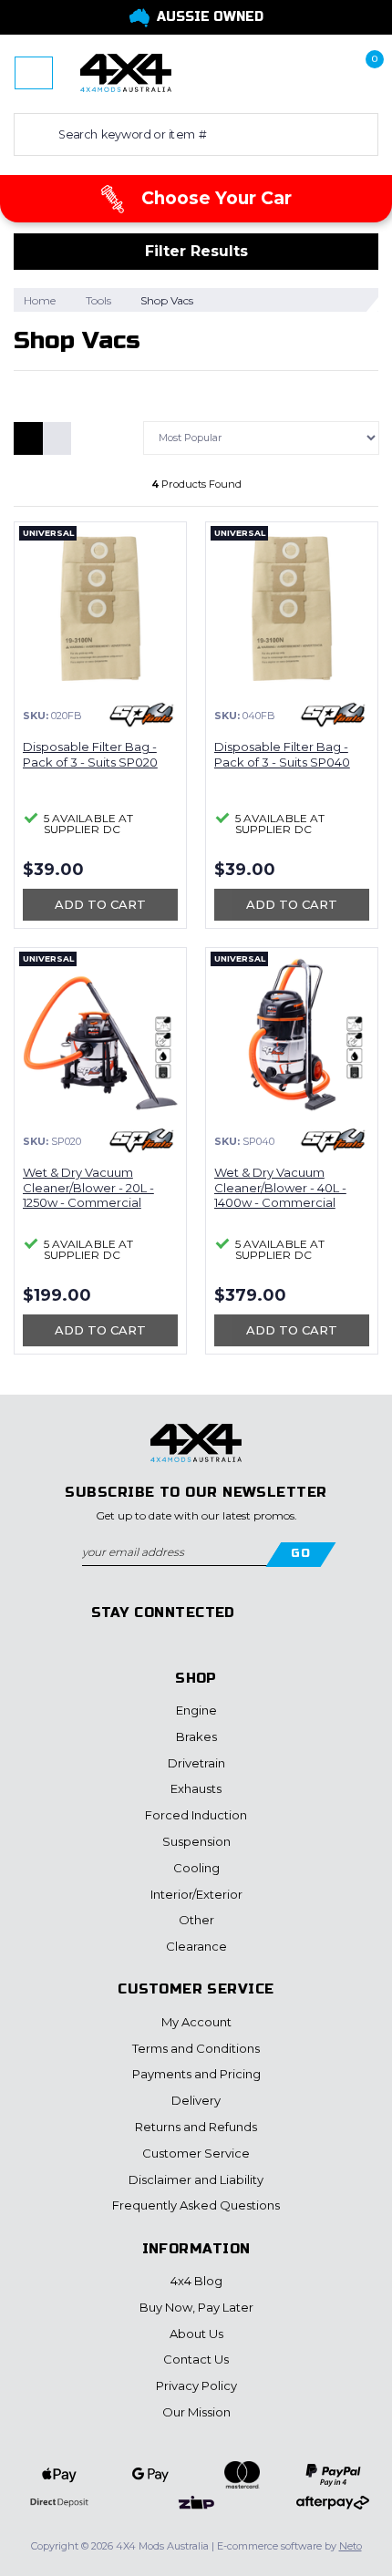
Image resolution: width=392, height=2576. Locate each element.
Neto (351, 2546)
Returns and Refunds (196, 2127)
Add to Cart (100, 904)
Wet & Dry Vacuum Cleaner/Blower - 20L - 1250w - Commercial (88, 1188)
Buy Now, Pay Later (196, 2307)
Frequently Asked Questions (196, 2205)
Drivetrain (196, 1763)
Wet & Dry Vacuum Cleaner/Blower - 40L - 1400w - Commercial (280, 1188)
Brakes (196, 1736)
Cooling (196, 1868)
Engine (196, 1710)
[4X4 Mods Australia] (126, 72)
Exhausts (196, 1788)
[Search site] (32, 134)
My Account (196, 2022)
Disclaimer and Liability (196, 2179)
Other (196, 1920)
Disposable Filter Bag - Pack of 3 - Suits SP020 (90, 754)
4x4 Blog (196, 2281)
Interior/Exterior (196, 1894)
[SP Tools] (142, 715)
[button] (304, 73)
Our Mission (196, 2412)
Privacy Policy (196, 2385)
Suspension (196, 1841)
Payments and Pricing (196, 2074)
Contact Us (196, 2359)
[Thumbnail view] (28, 438)
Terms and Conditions (196, 2048)
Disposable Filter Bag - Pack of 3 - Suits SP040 (282, 754)
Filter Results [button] (196, 251)
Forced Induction (196, 1815)
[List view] (57, 438)
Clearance (196, 1946)
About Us (196, 2334)
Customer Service (196, 2153)
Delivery (196, 2100)
